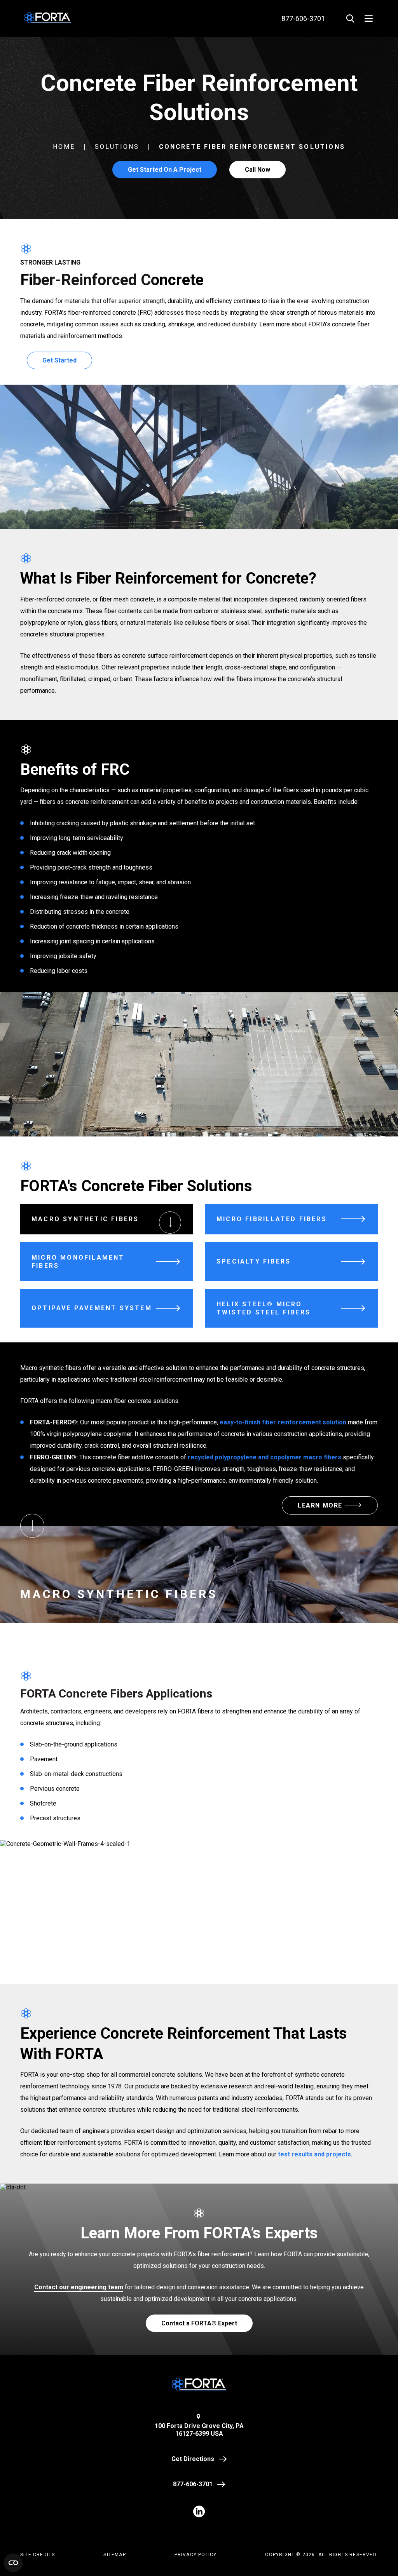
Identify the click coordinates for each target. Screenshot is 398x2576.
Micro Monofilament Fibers (78, 1262)
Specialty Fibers (254, 1261)
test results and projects (314, 2154)
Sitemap (114, 2555)
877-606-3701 (193, 2484)
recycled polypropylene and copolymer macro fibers (264, 1457)
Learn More (320, 1505)
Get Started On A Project (165, 170)
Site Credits (38, 2555)
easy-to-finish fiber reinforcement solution (283, 1422)
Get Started (59, 360)
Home (64, 147)
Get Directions (193, 2459)
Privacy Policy (196, 2555)
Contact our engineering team (79, 2287)
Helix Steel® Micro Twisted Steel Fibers (264, 1308)
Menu (369, 18)
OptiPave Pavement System (92, 1308)
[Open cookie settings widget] (13, 2563)
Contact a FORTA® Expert (199, 2323)
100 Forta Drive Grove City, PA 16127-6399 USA (199, 2430)
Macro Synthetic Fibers (85, 1219)
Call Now (257, 170)
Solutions (117, 147)
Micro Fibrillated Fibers (272, 1219)
